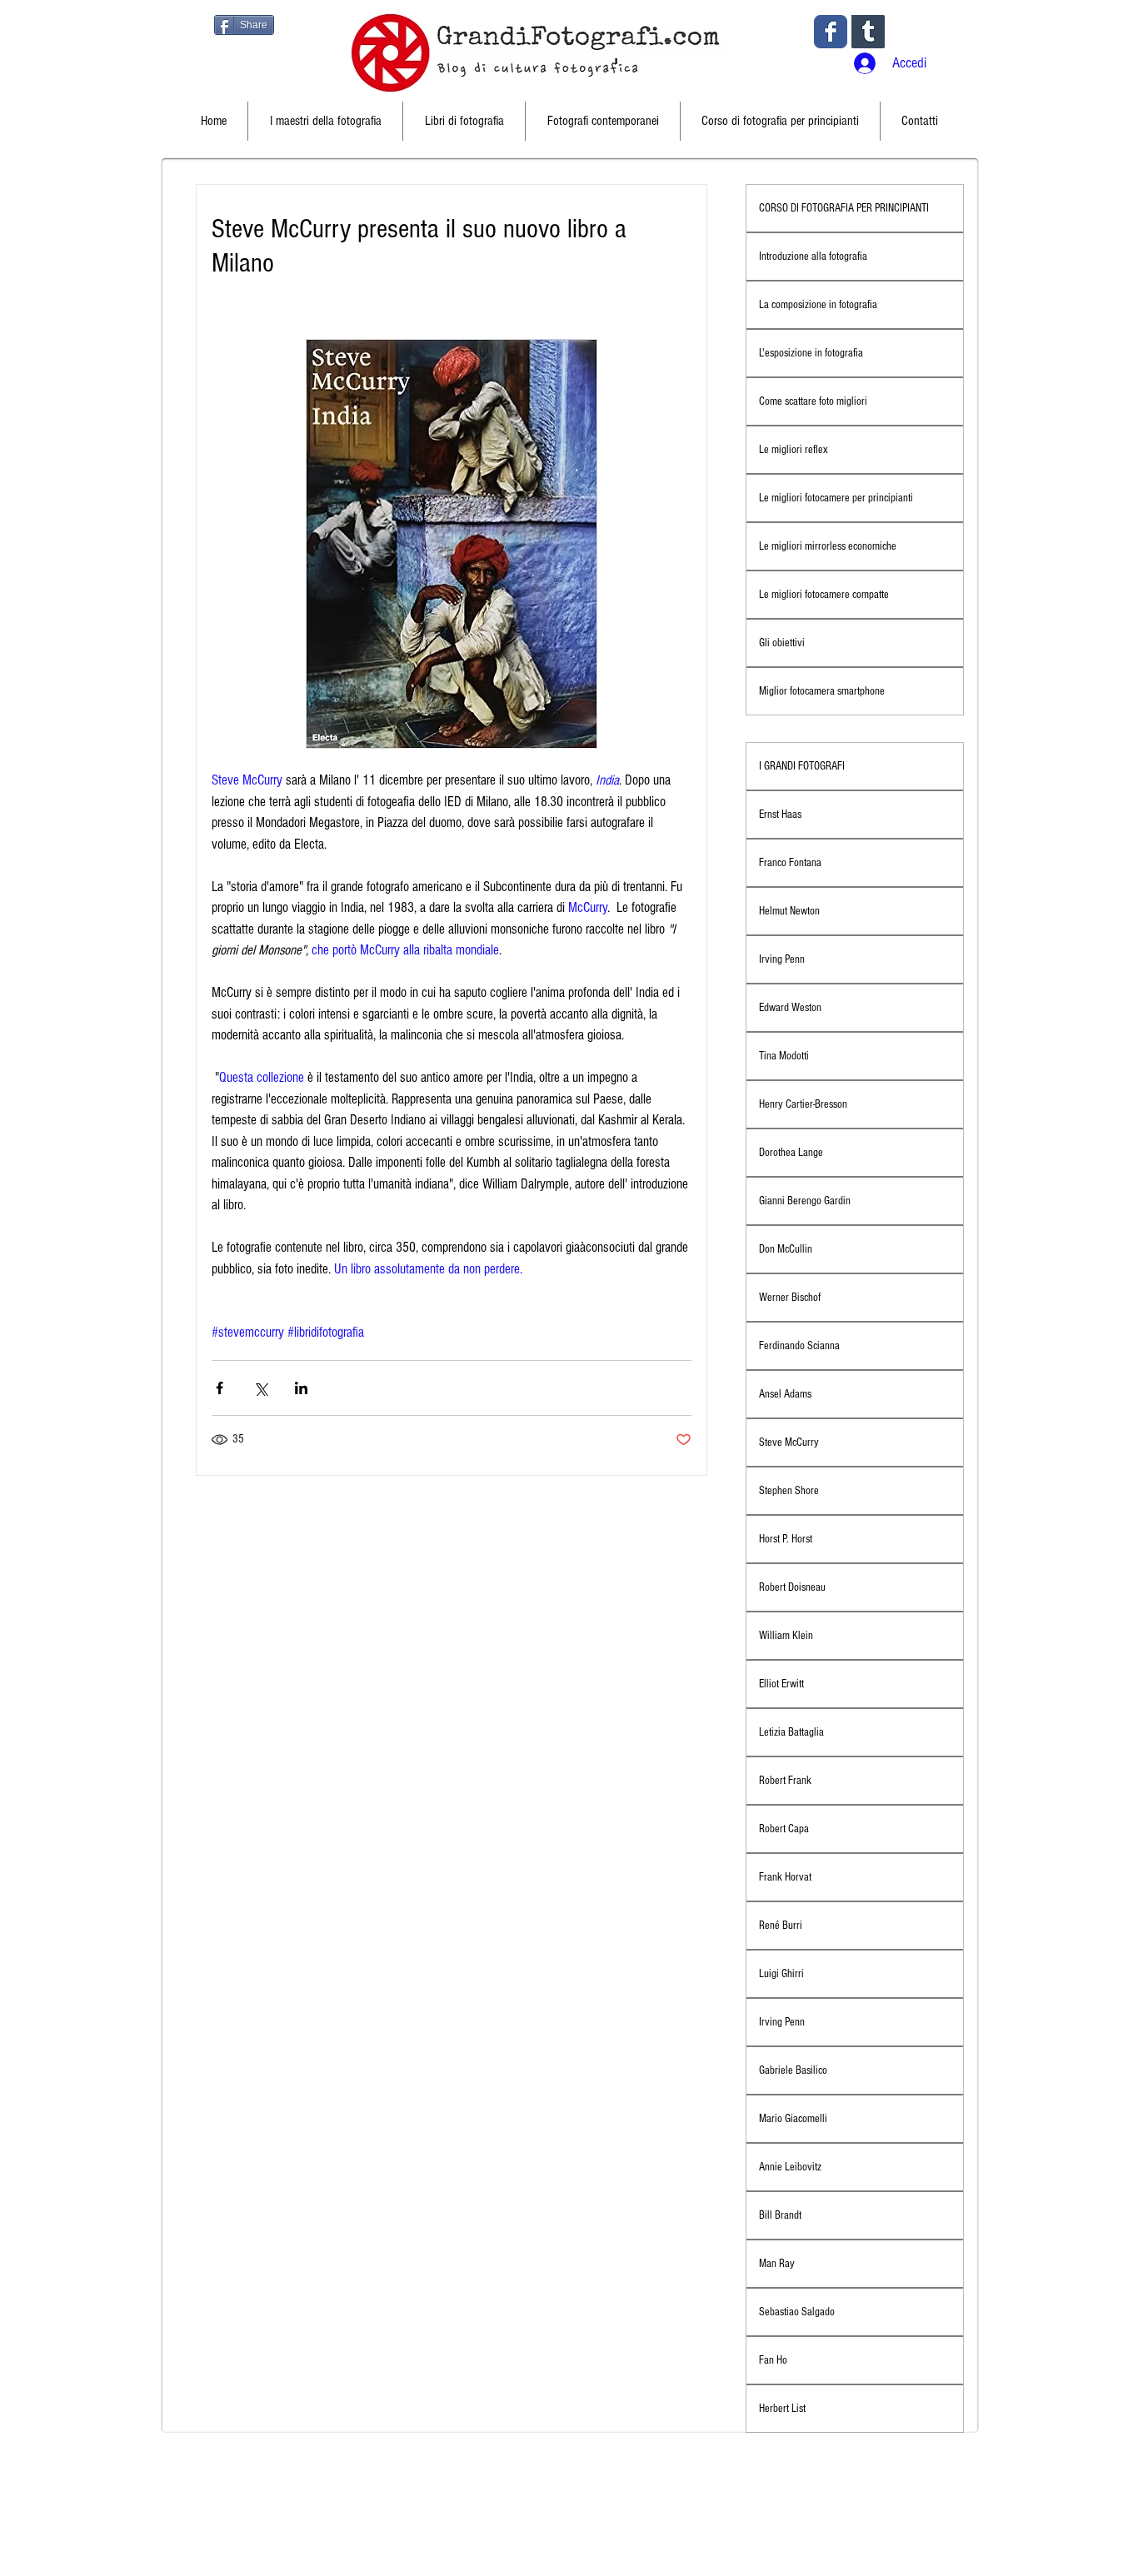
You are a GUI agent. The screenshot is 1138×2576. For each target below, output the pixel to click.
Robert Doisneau (792, 1587)
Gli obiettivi (782, 643)
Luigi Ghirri (781, 1974)
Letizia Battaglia (791, 1732)
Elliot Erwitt (781, 1684)
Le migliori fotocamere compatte (824, 595)
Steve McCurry (789, 1442)
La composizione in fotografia (818, 305)
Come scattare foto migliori (813, 401)
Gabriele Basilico (793, 2070)
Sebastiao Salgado (797, 2312)
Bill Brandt (780, 2215)
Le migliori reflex (794, 450)
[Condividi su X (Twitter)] (260, 1388)
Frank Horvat (785, 1877)
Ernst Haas (780, 815)
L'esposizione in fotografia (811, 353)
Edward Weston (790, 1008)
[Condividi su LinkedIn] (301, 1388)
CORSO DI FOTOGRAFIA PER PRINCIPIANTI (844, 208)
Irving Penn (782, 959)
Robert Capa (784, 1829)
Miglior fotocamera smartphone (822, 691)
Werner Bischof (790, 1298)
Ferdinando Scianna (799, 1346)
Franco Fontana (790, 863)
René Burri (781, 1926)
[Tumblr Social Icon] (868, 32)
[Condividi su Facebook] (220, 1388)
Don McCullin (786, 1249)
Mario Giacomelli (793, 2119)
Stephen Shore (789, 1491)
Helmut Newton (789, 911)
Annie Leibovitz (790, 2167)
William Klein (786, 1636)
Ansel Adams (785, 1394)
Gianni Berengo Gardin (805, 1201)
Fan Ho (773, 2360)
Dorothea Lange (791, 1153)
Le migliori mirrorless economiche (828, 546)
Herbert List (782, 2409)
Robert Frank (785, 1781)
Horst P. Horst (786, 1539)
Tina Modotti (784, 1056)
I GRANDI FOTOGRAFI (802, 766)
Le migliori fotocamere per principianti (836, 498)
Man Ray (777, 2264)
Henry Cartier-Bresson (803, 1104)
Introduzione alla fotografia (813, 257)
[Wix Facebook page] (831, 32)
